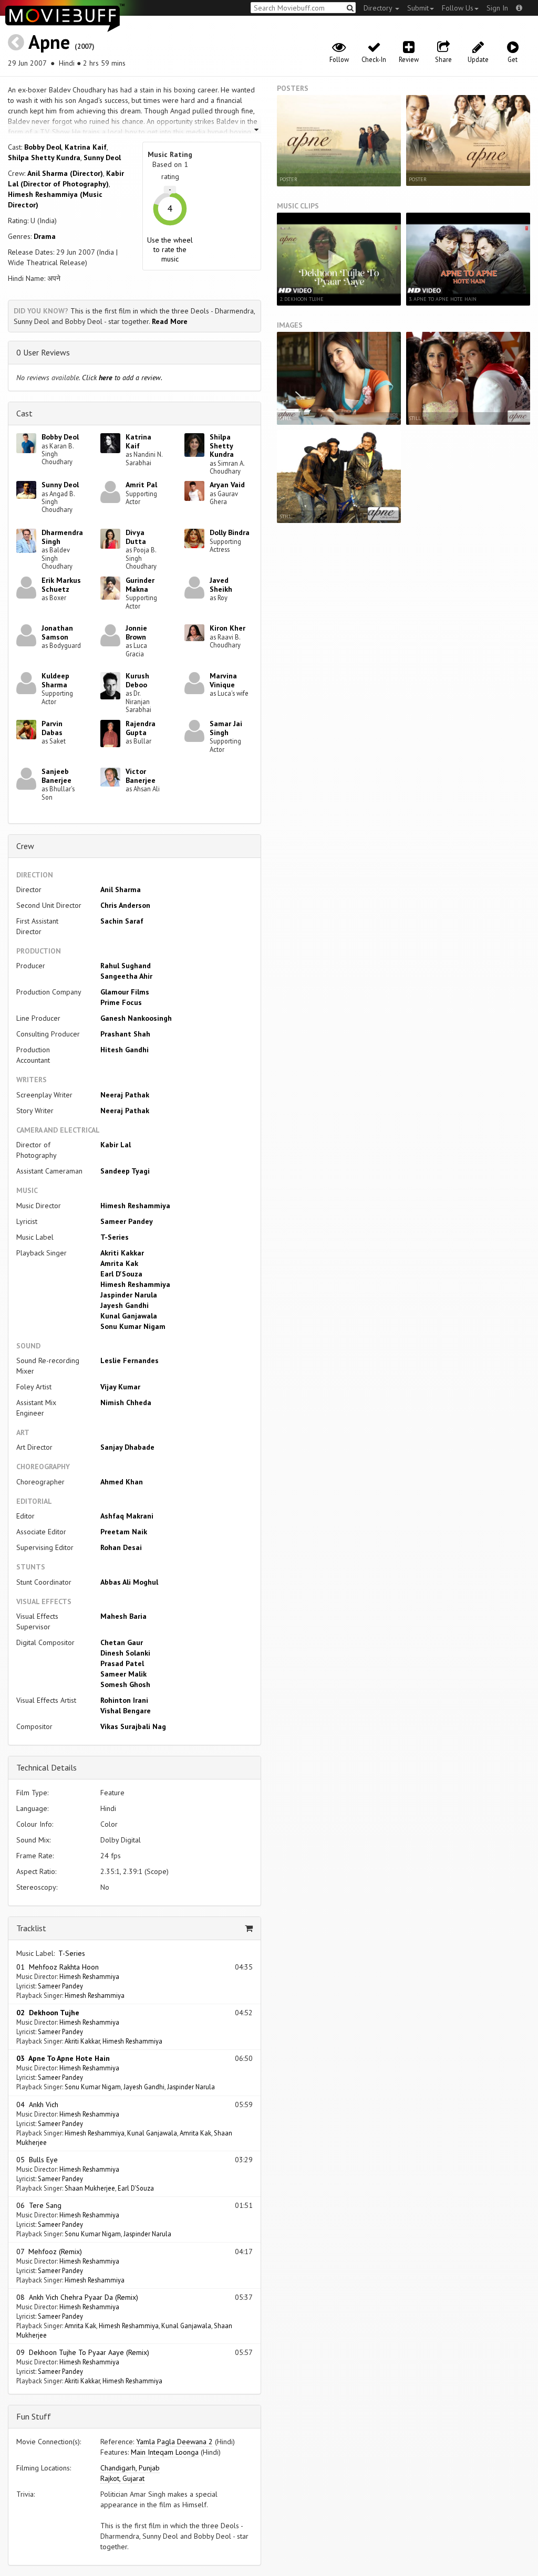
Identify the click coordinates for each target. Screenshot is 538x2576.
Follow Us (458, 8)
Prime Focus (121, 1002)
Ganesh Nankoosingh (136, 1018)
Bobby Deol (43, 147)
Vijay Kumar (120, 1387)
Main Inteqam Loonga (165, 2452)
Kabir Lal (116, 1145)
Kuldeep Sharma (55, 680)
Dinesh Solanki (125, 1653)
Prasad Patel (122, 1663)
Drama (45, 236)
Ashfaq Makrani (127, 1516)
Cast (24, 413)
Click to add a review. (122, 378)
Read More (170, 321)
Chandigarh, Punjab (130, 2468)
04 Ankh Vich (37, 2104)
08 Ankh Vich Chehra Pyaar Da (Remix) (77, 2297)
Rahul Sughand (126, 966)
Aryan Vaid (227, 485)
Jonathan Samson (57, 632)
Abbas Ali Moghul (129, 1582)
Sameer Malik (123, 1674)
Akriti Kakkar (122, 1253)
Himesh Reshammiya (135, 1206)
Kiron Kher (227, 628)
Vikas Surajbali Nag (133, 1726)
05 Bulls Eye (37, 2160)
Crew (25, 846)
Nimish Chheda (126, 1402)
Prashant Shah (125, 1034)
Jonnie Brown (136, 632)
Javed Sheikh (221, 585)
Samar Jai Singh (226, 728)
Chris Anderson (125, 905)
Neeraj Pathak (125, 1095)
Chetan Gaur (122, 1642)
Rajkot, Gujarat (122, 2478)
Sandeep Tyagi (125, 1171)
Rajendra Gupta (141, 728)
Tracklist (31, 1928)
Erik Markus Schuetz (61, 585)
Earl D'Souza (121, 1274)
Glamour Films (125, 992)
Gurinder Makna (140, 585)
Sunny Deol (102, 158)
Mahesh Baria (123, 1616)
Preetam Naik (124, 1532)
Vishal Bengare (126, 1711)
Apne (49, 42)
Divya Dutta (136, 537)
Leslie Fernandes (130, 1360)
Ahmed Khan (122, 1482)
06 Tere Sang (39, 2205)
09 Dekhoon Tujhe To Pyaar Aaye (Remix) (83, 2352)
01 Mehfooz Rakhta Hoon (58, 1967)
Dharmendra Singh (62, 537)
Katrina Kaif (86, 147)
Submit (418, 8)
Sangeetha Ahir (126, 976)
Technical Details (46, 1767)
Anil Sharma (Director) (65, 173)
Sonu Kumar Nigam (133, 1326)
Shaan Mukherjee (90, 2188)
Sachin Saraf (122, 921)
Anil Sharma (121, 889)
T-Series (115, 1237)
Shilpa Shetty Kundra (44, 158)
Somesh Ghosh (125, 1684)
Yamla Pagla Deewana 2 (174, 2442)
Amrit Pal (141, 485)
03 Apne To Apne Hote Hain (63, 2058)
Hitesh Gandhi (125, 1050)
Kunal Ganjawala (129, 1316)
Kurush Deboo (137, 680)
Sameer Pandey (127, 1221)
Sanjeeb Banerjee (56, 776)
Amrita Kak (119, 1263)
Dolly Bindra (230, 532)
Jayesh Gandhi (125, 1305)
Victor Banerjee (141, 776)
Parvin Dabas (52, 728)
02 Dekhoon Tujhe (48, 2013)
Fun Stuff (34, 2416)
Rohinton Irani (124, 1700)
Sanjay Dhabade (127, 1447)
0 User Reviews (43, 352)
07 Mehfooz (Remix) (49, 2252)
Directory (379, 8)
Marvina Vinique (223, 680)
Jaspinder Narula (129, 1295)
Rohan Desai (121, 1547)
